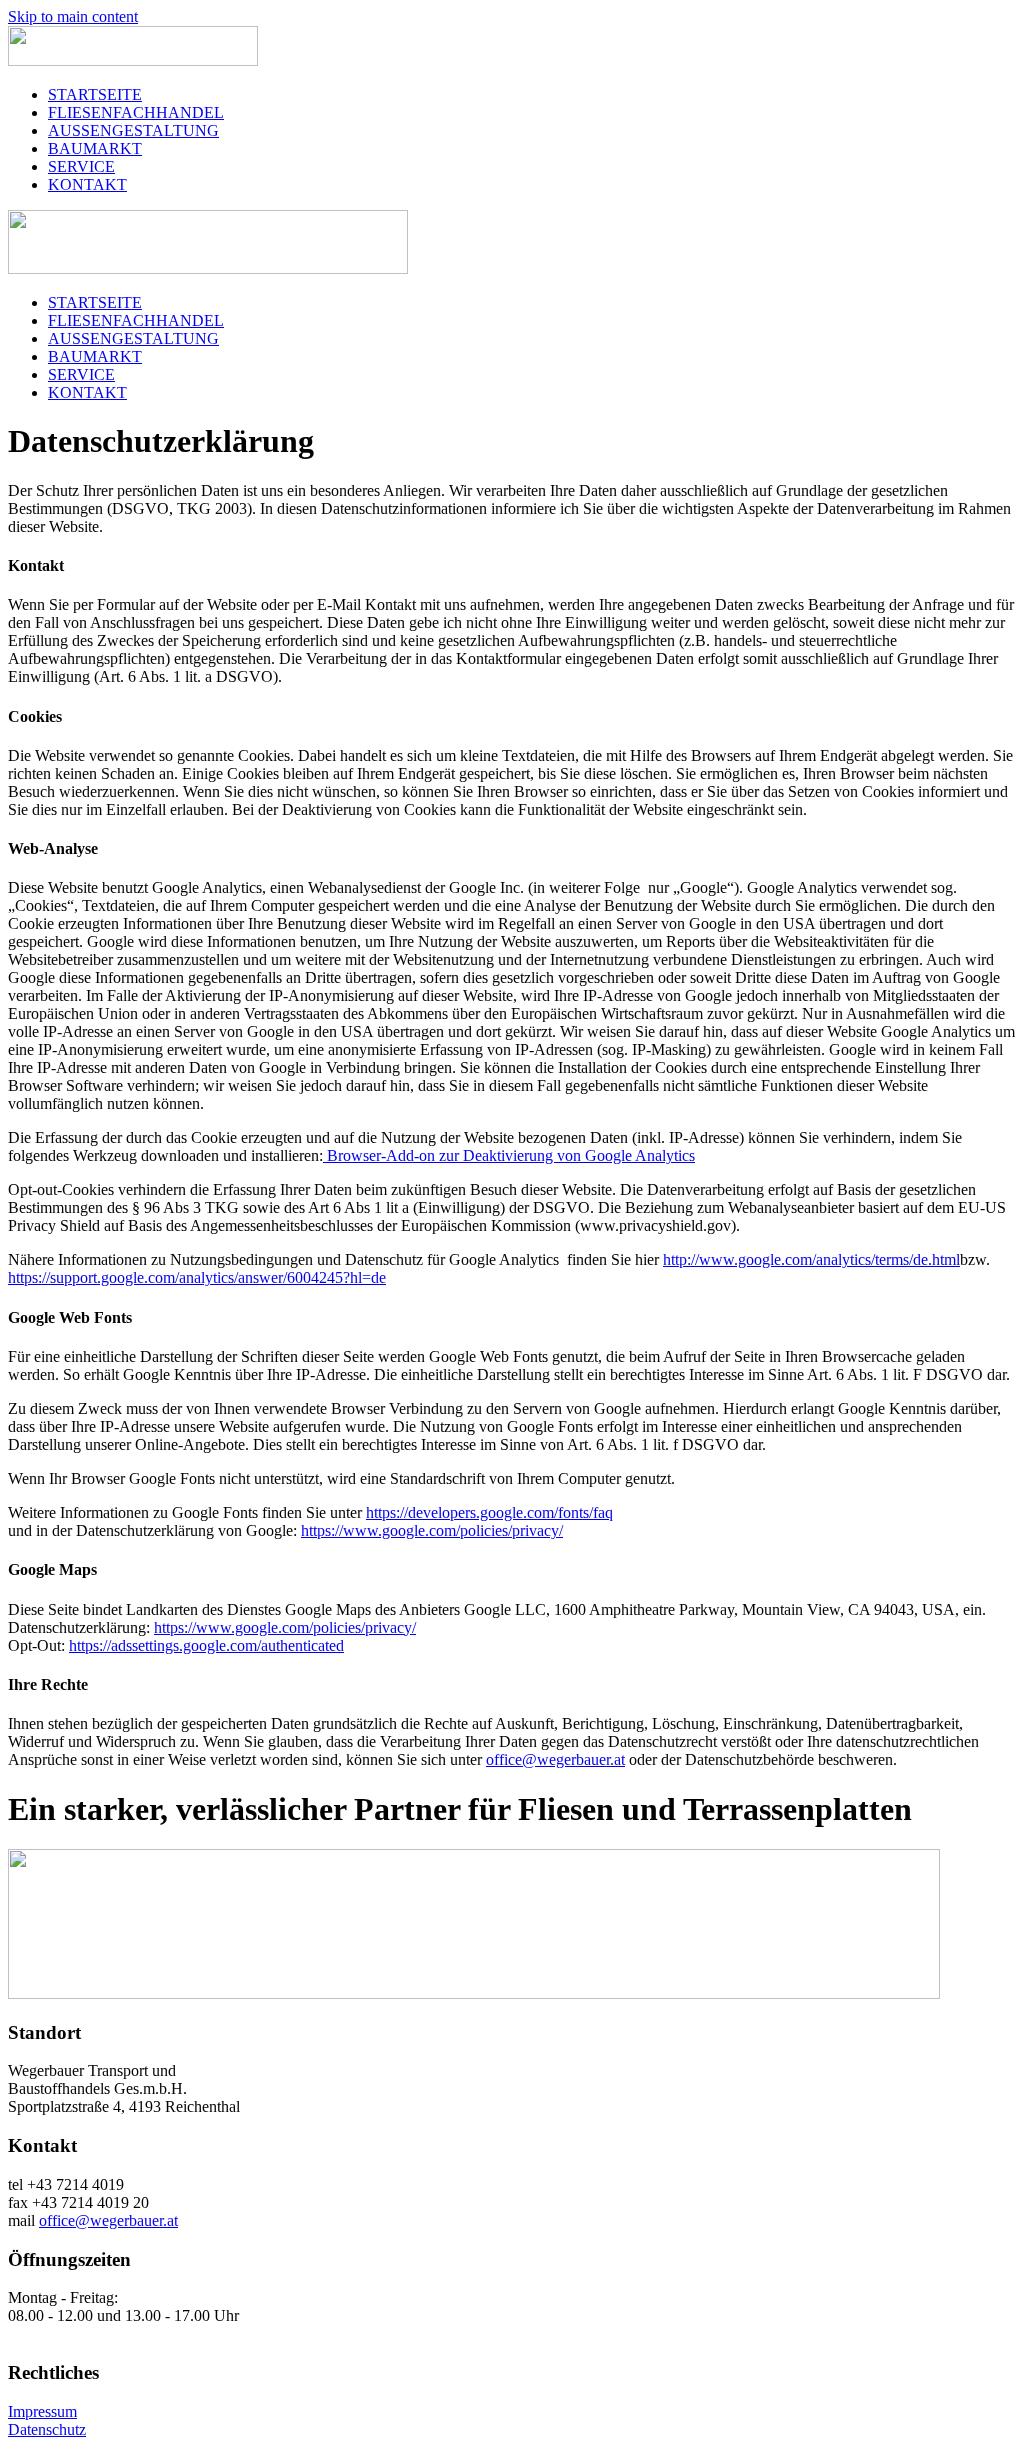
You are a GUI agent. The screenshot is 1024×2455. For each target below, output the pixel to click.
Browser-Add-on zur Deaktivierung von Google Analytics (509, 1155)
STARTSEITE (95, 94)
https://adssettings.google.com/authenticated (206, 1645)
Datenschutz (47, 2429)
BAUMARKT (95, 148)
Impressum (42, 2411)
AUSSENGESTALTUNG (133, 130)
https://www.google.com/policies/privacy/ (432, 1530)
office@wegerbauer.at (555, 1759)
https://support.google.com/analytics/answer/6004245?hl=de (197, 1277)
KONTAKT (87, 184)
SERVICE (81, 166)
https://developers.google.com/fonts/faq (489, 1512)
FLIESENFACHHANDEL (136, 112)
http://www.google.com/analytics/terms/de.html (811, 1259)
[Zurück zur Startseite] (133, 60)
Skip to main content (73, 16)
